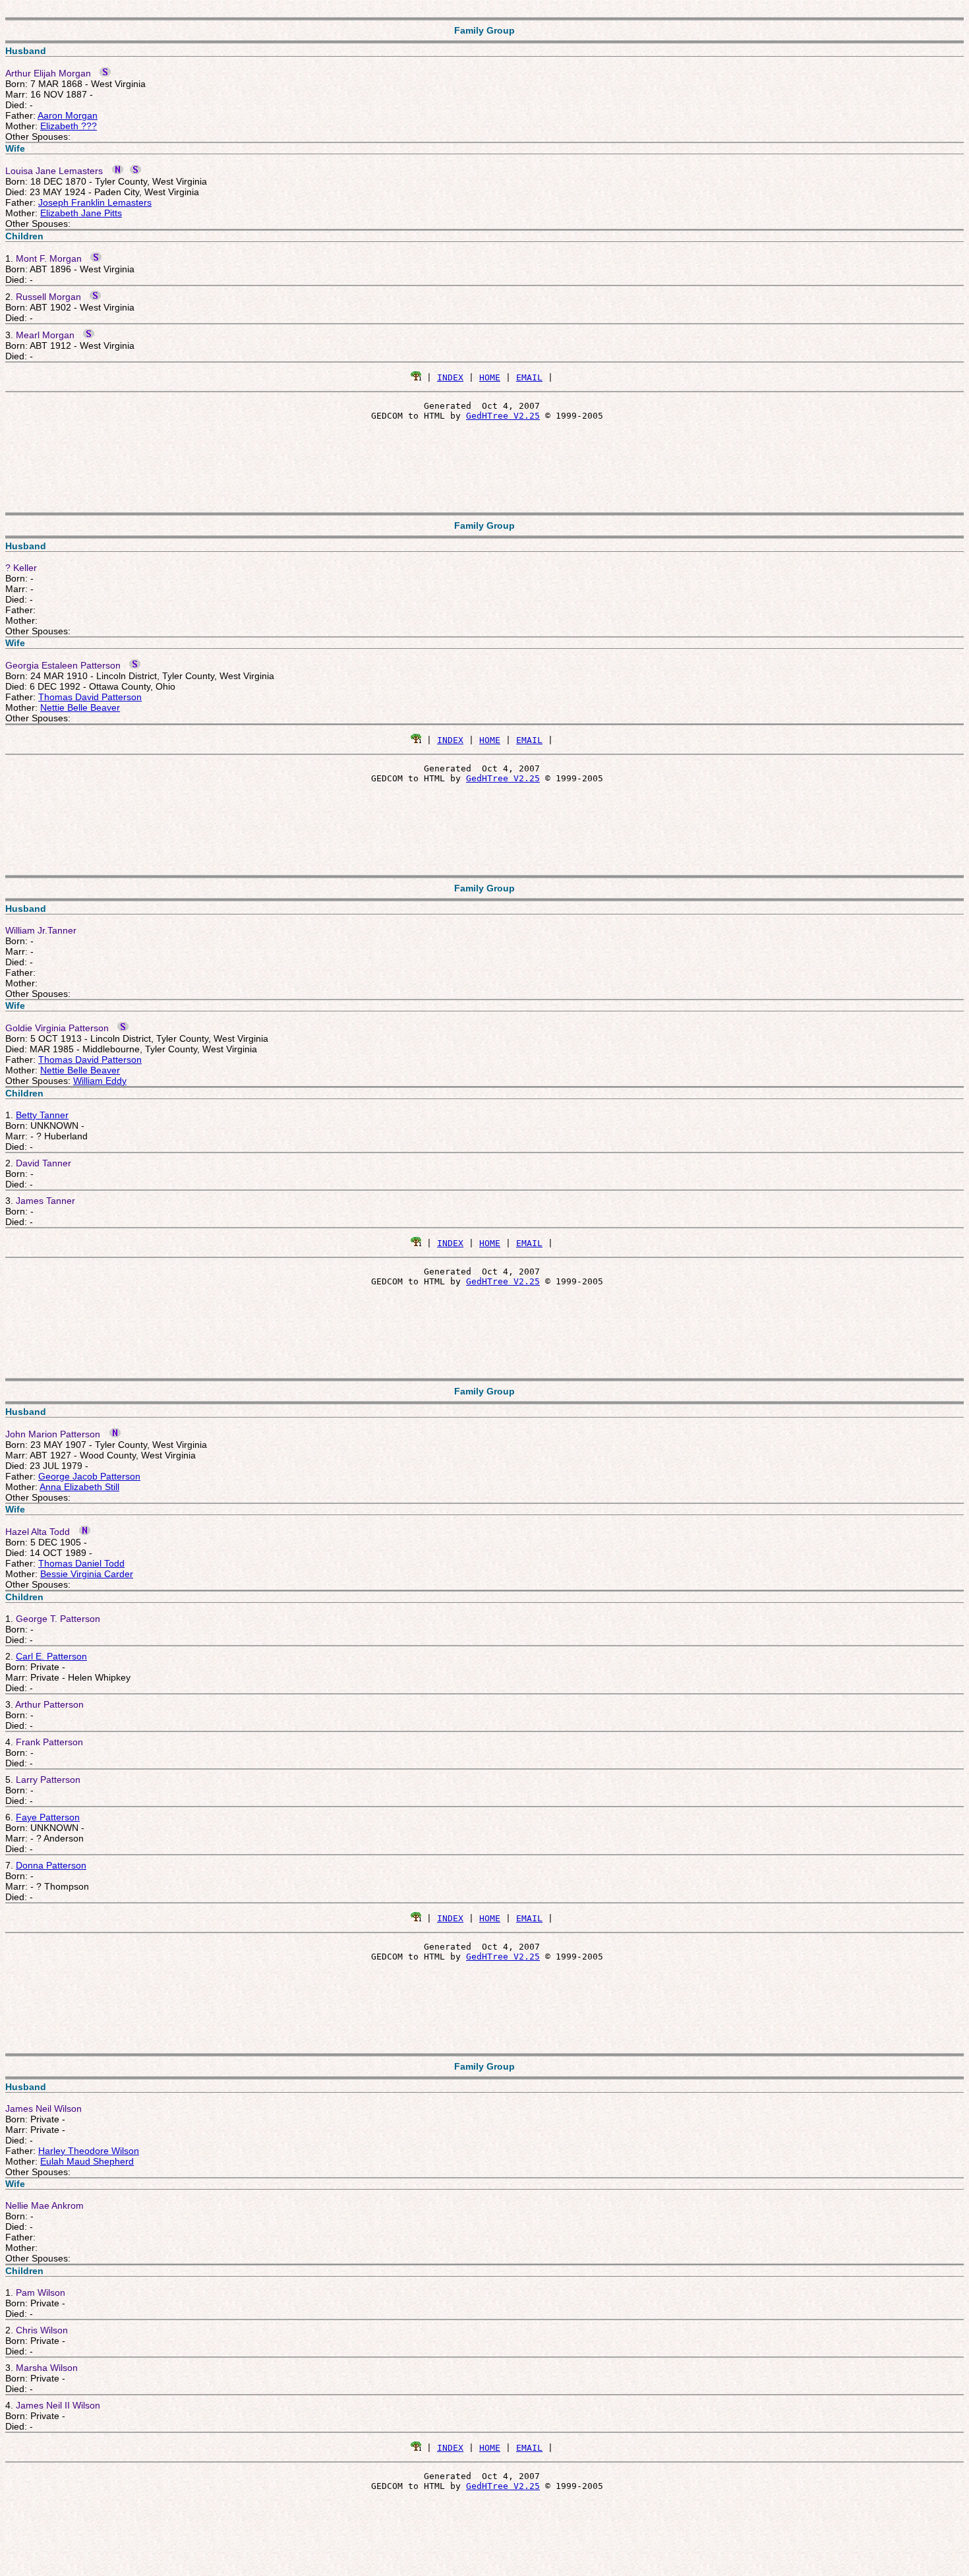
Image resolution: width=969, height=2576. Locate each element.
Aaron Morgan (68, 115)
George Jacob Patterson (89, 1476)
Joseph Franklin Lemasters (95, 202)
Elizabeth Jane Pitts (81, 213)
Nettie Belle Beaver (80, 707)
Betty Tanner (42, 1115)
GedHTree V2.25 (503, 416)
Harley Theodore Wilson (89, 2151)
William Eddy (100, 1081)
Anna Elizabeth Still (79, 1487)
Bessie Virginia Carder (87, 1574)
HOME (490, 377)
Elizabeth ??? (69, 126)
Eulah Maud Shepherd (87, 2161)
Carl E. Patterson (51, 1656)
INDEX (450, 377)
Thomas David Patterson (90, 697)
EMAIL (529, 377)
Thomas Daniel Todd (81, 1563)
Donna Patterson (51, 1865)
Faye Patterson (48, 1817)
